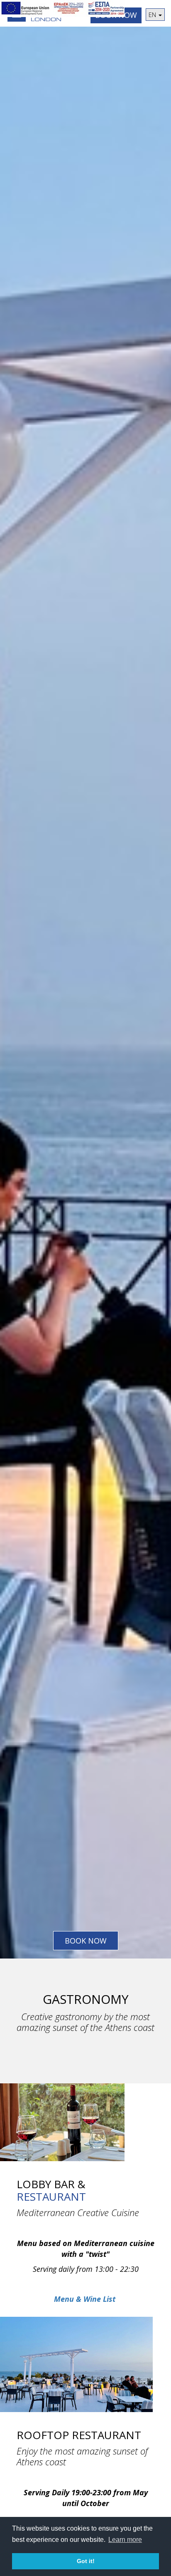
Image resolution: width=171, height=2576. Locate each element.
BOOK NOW (86, 1941)
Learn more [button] (125, 2540)
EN (153, 15)
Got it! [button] (86, 2561)
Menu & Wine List (85, 2299)
